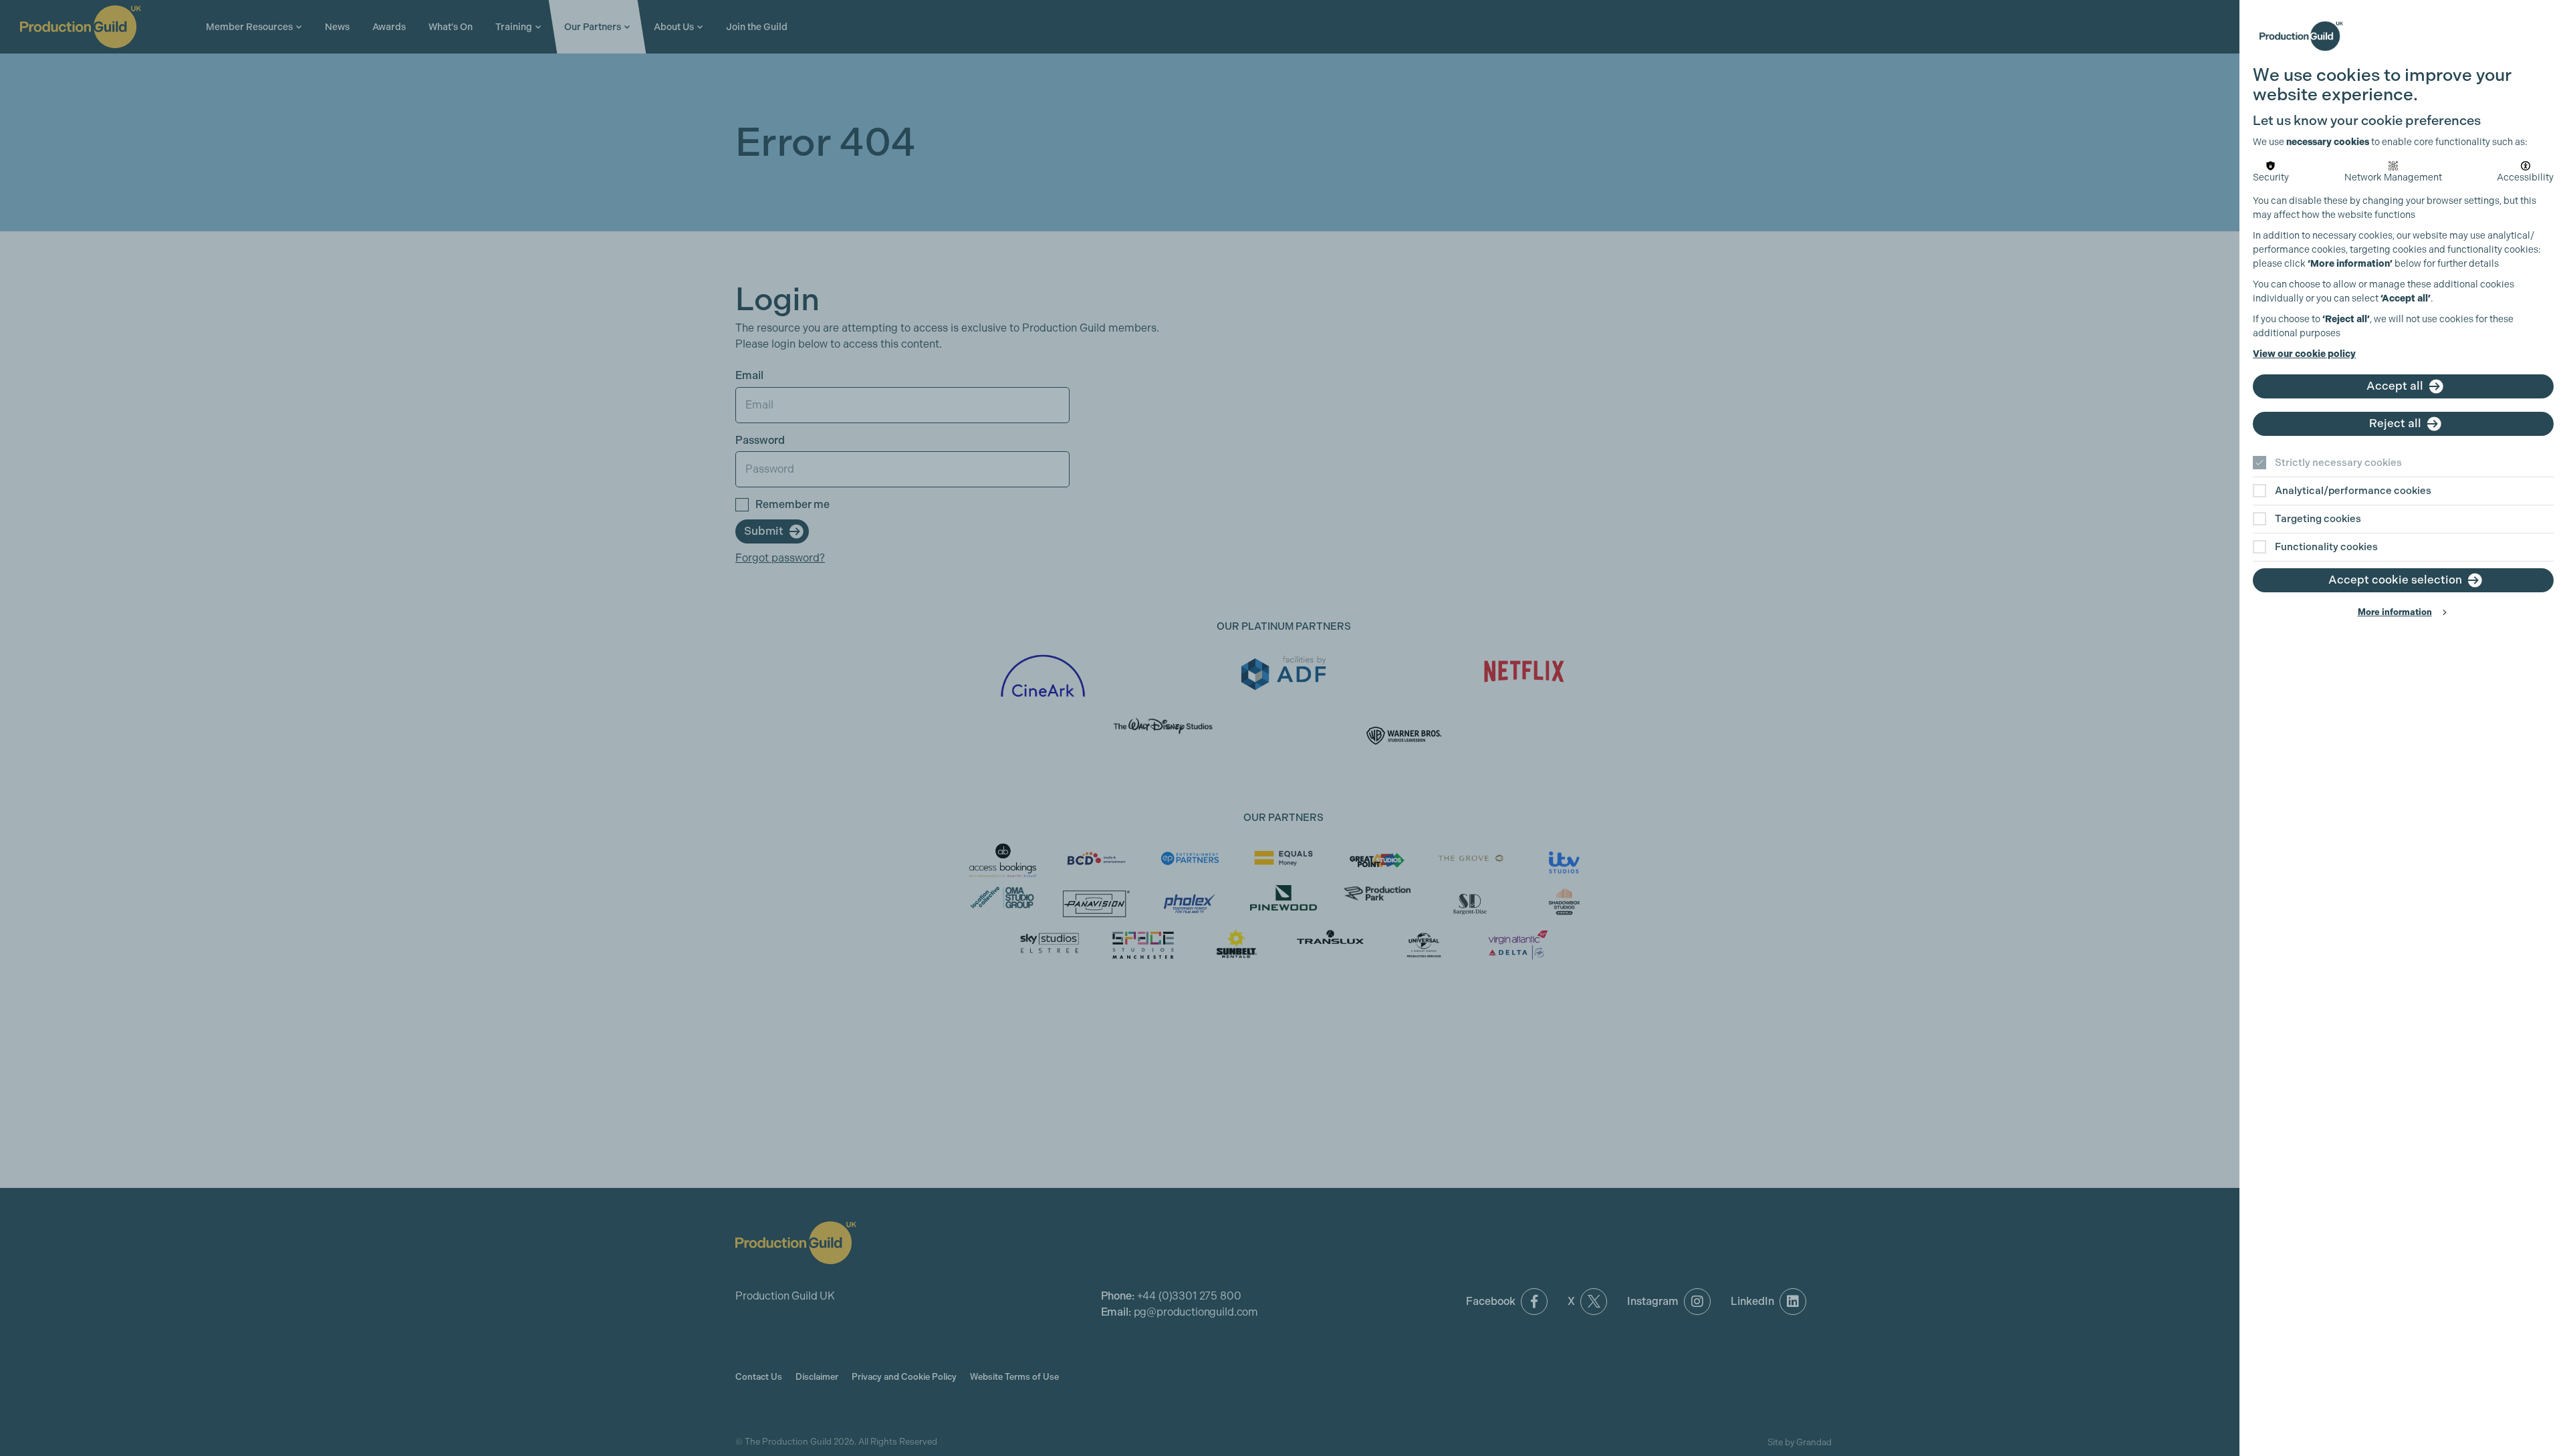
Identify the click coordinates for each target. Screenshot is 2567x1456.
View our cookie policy (2304, 354)
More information (2395, 612)
